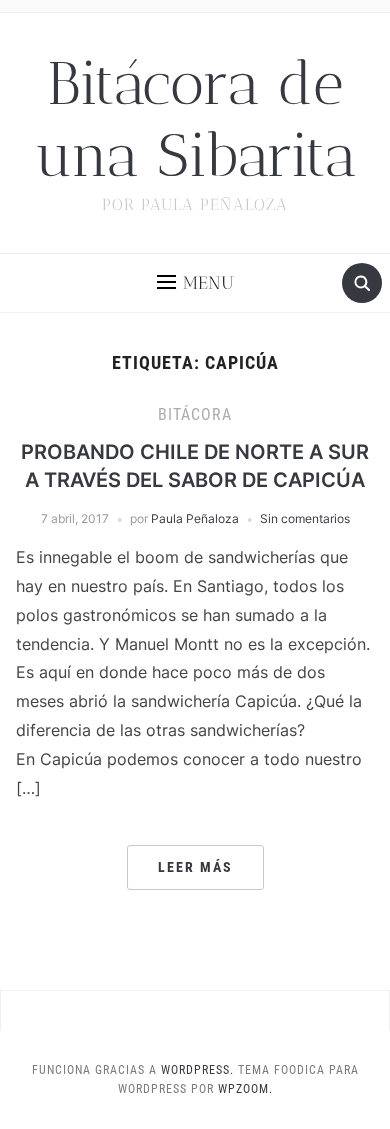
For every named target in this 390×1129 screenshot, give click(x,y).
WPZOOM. (245, 1089)
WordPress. (197, 1070)
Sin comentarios (305, 518)
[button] (195, 283)
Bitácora (195, 414)
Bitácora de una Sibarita (195, 119)
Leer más (195, 867)
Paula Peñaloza (195, 518)
